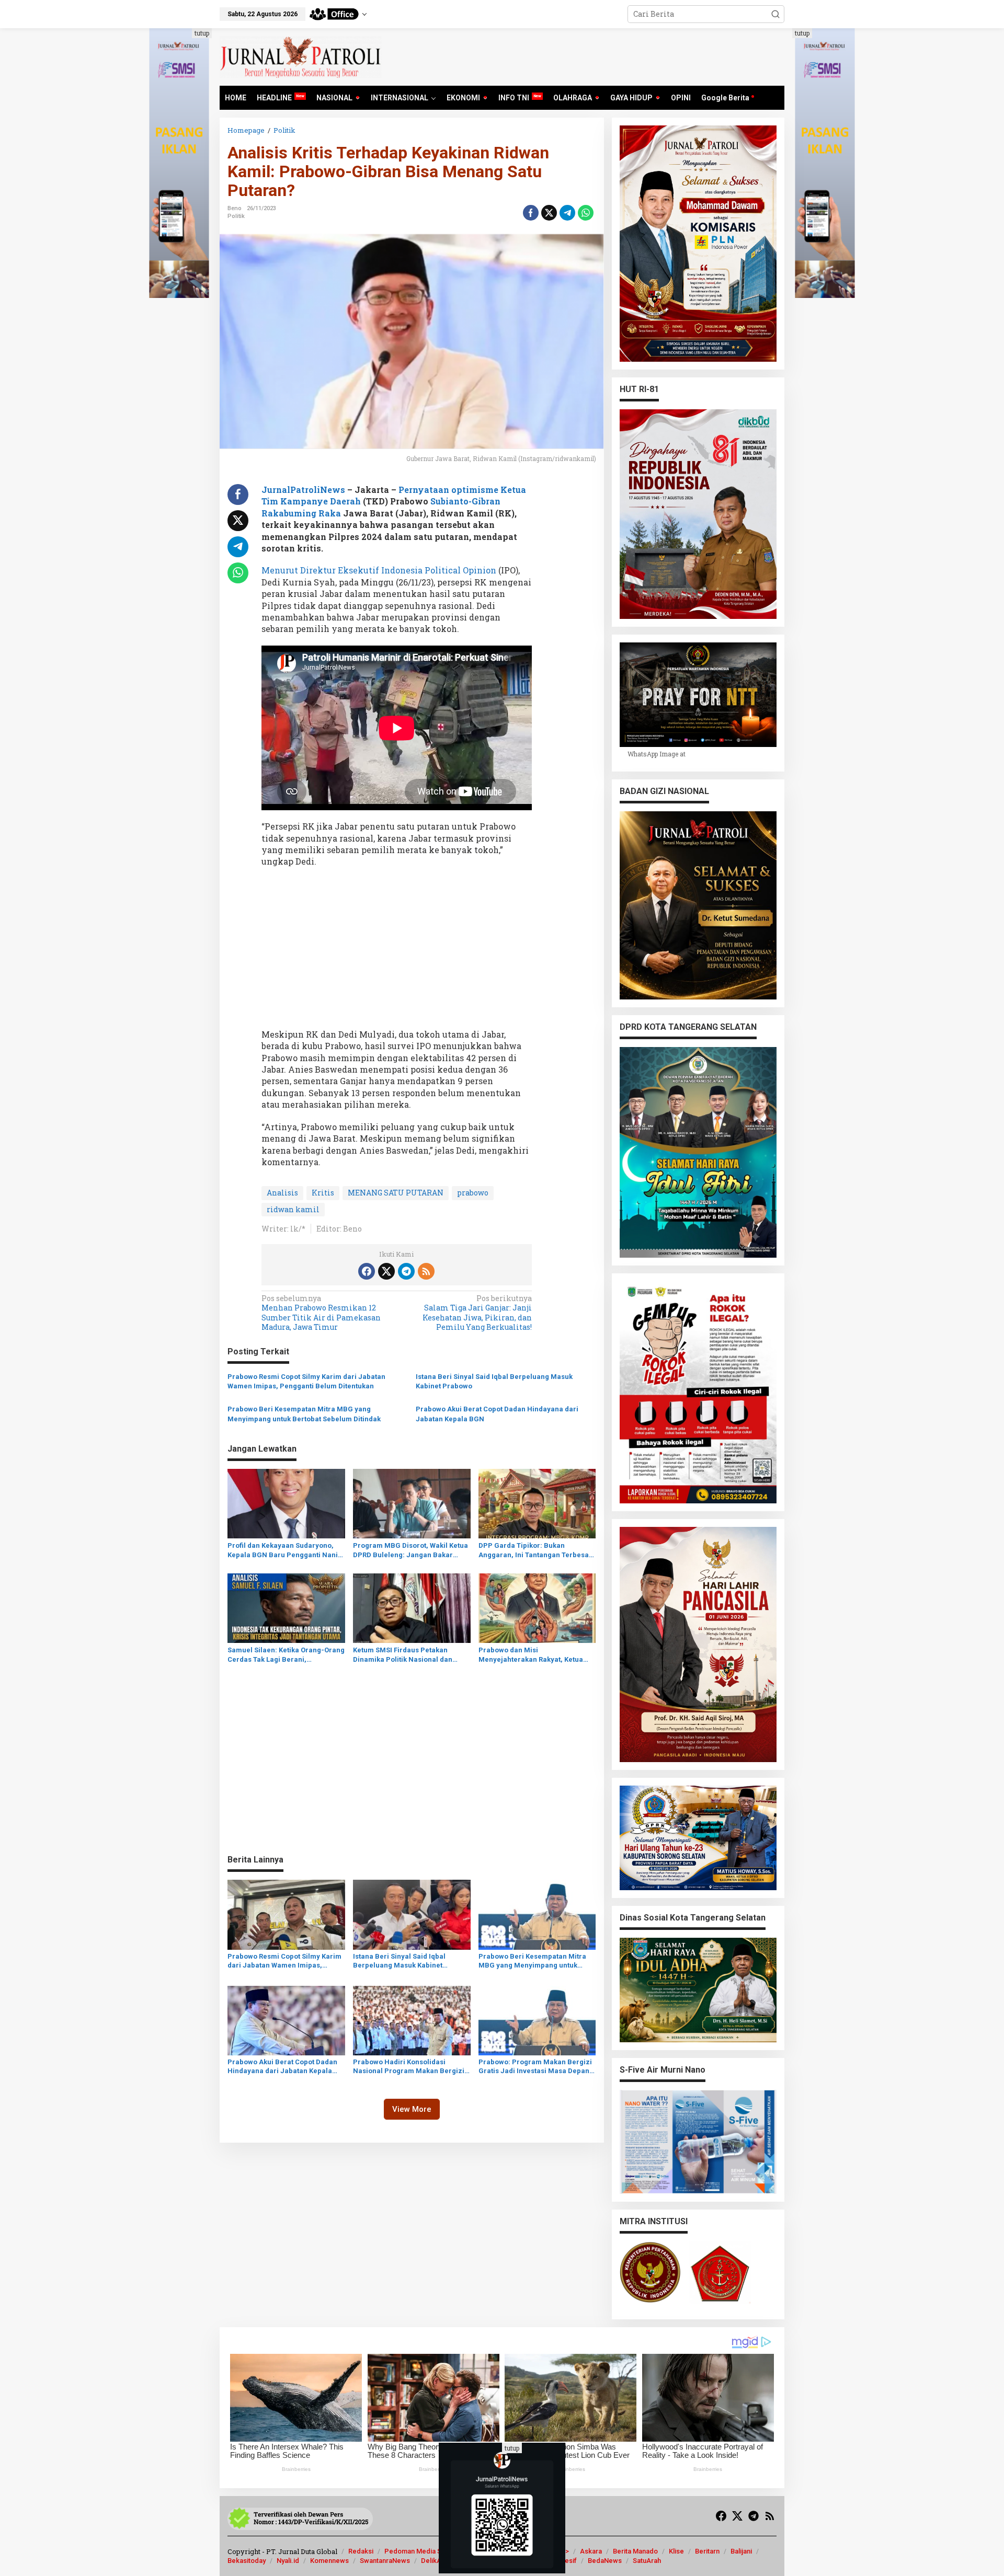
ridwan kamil (293, 1209)
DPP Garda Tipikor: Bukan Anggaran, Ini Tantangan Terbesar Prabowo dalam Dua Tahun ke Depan (535, 1551)
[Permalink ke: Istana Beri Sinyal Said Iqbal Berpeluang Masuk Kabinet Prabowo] (412, 1914)
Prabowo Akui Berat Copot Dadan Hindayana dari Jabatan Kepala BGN (497, 1414)
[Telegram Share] (567, 213)
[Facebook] (367, 1271)
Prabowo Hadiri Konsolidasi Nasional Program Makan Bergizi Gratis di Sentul (409, 2067)
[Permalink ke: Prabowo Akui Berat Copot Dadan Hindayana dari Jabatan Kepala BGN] (286, 2020)
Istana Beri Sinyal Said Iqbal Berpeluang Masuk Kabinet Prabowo (494, 1381)
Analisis (282, 1193)
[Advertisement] (397, 951)
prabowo (473, 1193)
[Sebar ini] (531, 213)
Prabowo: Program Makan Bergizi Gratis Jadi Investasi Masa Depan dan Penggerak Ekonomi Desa (535, 2067)
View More (412, 2109)
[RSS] (426, 1271)
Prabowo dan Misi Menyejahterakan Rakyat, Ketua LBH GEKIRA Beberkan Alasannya (533, 1655)
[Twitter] (386, 1271)
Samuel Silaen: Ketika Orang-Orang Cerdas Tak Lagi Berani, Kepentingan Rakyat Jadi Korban (286, 1655)
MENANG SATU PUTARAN (396, 1193)
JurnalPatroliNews (303, 490)
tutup (202, 33)
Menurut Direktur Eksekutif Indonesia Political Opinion (379, 570)
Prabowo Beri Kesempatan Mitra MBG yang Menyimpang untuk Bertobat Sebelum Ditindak (304, 1414)
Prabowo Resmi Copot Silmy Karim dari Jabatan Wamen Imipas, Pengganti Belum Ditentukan (306, 1381)
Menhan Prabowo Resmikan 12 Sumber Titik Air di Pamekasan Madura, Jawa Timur (321, 1313)
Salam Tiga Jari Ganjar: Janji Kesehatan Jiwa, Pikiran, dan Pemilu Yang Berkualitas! (477, 1313)
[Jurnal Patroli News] (301, 56)
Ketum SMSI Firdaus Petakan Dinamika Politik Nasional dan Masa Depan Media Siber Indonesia (403, 1655)
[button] (775, 14)
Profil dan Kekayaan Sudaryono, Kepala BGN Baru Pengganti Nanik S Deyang (284, 1551)
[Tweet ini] (549, 213)
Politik (236, 216)
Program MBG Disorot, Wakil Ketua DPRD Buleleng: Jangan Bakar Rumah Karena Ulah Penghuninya (410, 1551)
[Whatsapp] (586, 213)
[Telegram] (406, 1271)
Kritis (323, 1193)
